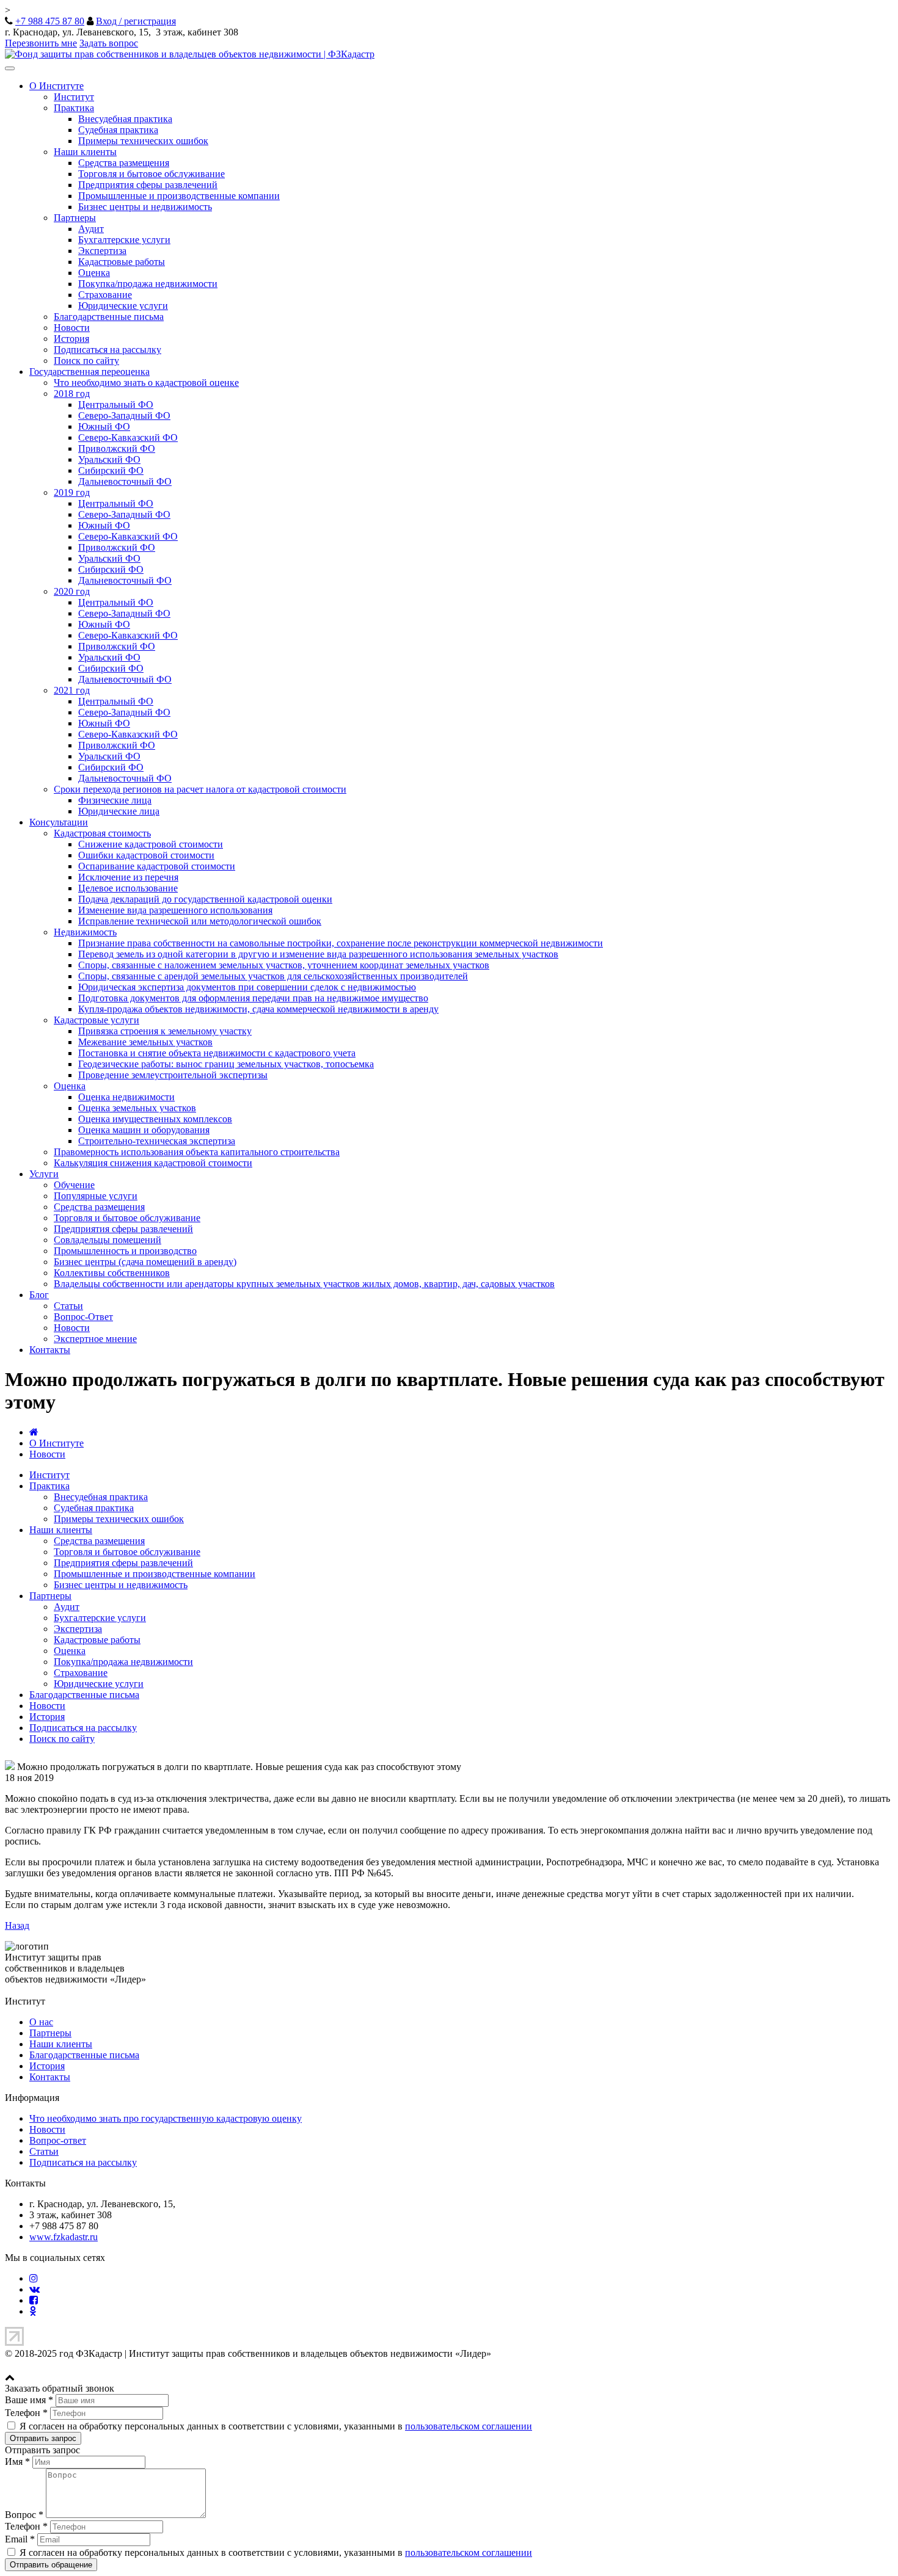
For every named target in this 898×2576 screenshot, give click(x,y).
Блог (39, 1295)
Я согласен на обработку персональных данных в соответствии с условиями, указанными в (275, 2426)
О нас (41, 2022)
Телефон (26, 2413)
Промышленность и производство (125, 1251)
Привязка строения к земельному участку (165, 1031)
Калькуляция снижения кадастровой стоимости (153, 1163)
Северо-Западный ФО (124, 415)
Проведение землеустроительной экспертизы (173, 1075)
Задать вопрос (109, 43)
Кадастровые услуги (97, 1020)
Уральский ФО (109, 459)
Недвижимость (85, 932)
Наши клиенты (85, 152)
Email (20, 2539)
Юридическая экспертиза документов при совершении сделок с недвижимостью (247, 987)
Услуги (44, 1174)
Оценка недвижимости (126, 1097)
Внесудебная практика (125, 119)
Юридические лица (119, 811)
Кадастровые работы (122, 262)
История (71, 339)
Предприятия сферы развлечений (148, 185)
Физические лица (115, 800)
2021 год (72, 690)
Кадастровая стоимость (102, 833)
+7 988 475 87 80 (50, 21)
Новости (72, 328)
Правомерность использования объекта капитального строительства (197, 1152)
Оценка (94, 273)
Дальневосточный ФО (125, 481)
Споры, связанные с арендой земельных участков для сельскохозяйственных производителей (273, 976)
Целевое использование (128, 888)
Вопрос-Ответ (83, 1317)
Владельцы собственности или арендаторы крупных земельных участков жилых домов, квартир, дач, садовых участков (304, 1284)
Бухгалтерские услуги (124, 240)
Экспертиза (102, 251)
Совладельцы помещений (108, 1240)
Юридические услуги (123, 306)
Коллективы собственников (112, 1273)
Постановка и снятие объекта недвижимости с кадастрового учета (217, 1053)
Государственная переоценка (89, 372)
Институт (74, 97)
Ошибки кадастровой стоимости (146, 855)
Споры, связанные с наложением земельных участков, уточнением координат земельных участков (284, 965)
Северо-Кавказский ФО (128, 437)
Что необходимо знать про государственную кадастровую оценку (166, 2118)
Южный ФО (104, 426)
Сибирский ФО (111, 470)
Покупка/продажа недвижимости (148, 284)
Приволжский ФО (117, 448)
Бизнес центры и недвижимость (145, 207)
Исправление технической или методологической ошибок (200, 921)
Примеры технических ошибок (143, 141)
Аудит (91, 229)
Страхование (105, 295)
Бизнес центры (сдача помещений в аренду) (145, 1262)
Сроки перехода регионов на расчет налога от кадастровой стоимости (200, 789)
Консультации (59, 822)
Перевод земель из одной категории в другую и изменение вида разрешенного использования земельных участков (318, 954)
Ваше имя (29, 2400)
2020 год (72, 591)
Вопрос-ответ (58, 2140)
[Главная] (34, 1432)
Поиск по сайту (86, 361)
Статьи (68, 1306)
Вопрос (24, 2515)
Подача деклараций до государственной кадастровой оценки (205, 899)
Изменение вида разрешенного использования (175, 910)
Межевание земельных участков (145, 1042)
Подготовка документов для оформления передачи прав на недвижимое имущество (253, 998)
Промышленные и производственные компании (179, 196)
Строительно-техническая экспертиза (157, 1141)
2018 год (72, 394)
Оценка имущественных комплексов (155, 1119)
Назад (17, 1925)
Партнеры (75, 218)
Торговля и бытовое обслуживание (151, 174)
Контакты (50, 1350)
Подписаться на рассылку (108, 350)
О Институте (57, 86)
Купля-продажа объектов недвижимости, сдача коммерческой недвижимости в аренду (258, 1009)
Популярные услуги (96, 1196)
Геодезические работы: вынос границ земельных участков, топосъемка (226, 1064)
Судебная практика (118, 130)
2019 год (72, 492)
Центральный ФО (116, 405)
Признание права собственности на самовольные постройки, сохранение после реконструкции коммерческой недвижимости (341, 943)
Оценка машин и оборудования (144, 1130)
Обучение (74, 1185)
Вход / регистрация (136, 21)
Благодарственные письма (109, 317)
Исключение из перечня (128, 877)
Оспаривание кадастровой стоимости (157, 866)
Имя (17, 2462)
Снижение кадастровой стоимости (151, 844)
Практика (74, 108)
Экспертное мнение (95, 1339)
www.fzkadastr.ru (64, 2237)
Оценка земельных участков (137, 1108)
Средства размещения (124, 163)
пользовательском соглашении (469, 2426)
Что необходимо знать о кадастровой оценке (146, 383)
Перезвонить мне (41, 43)
